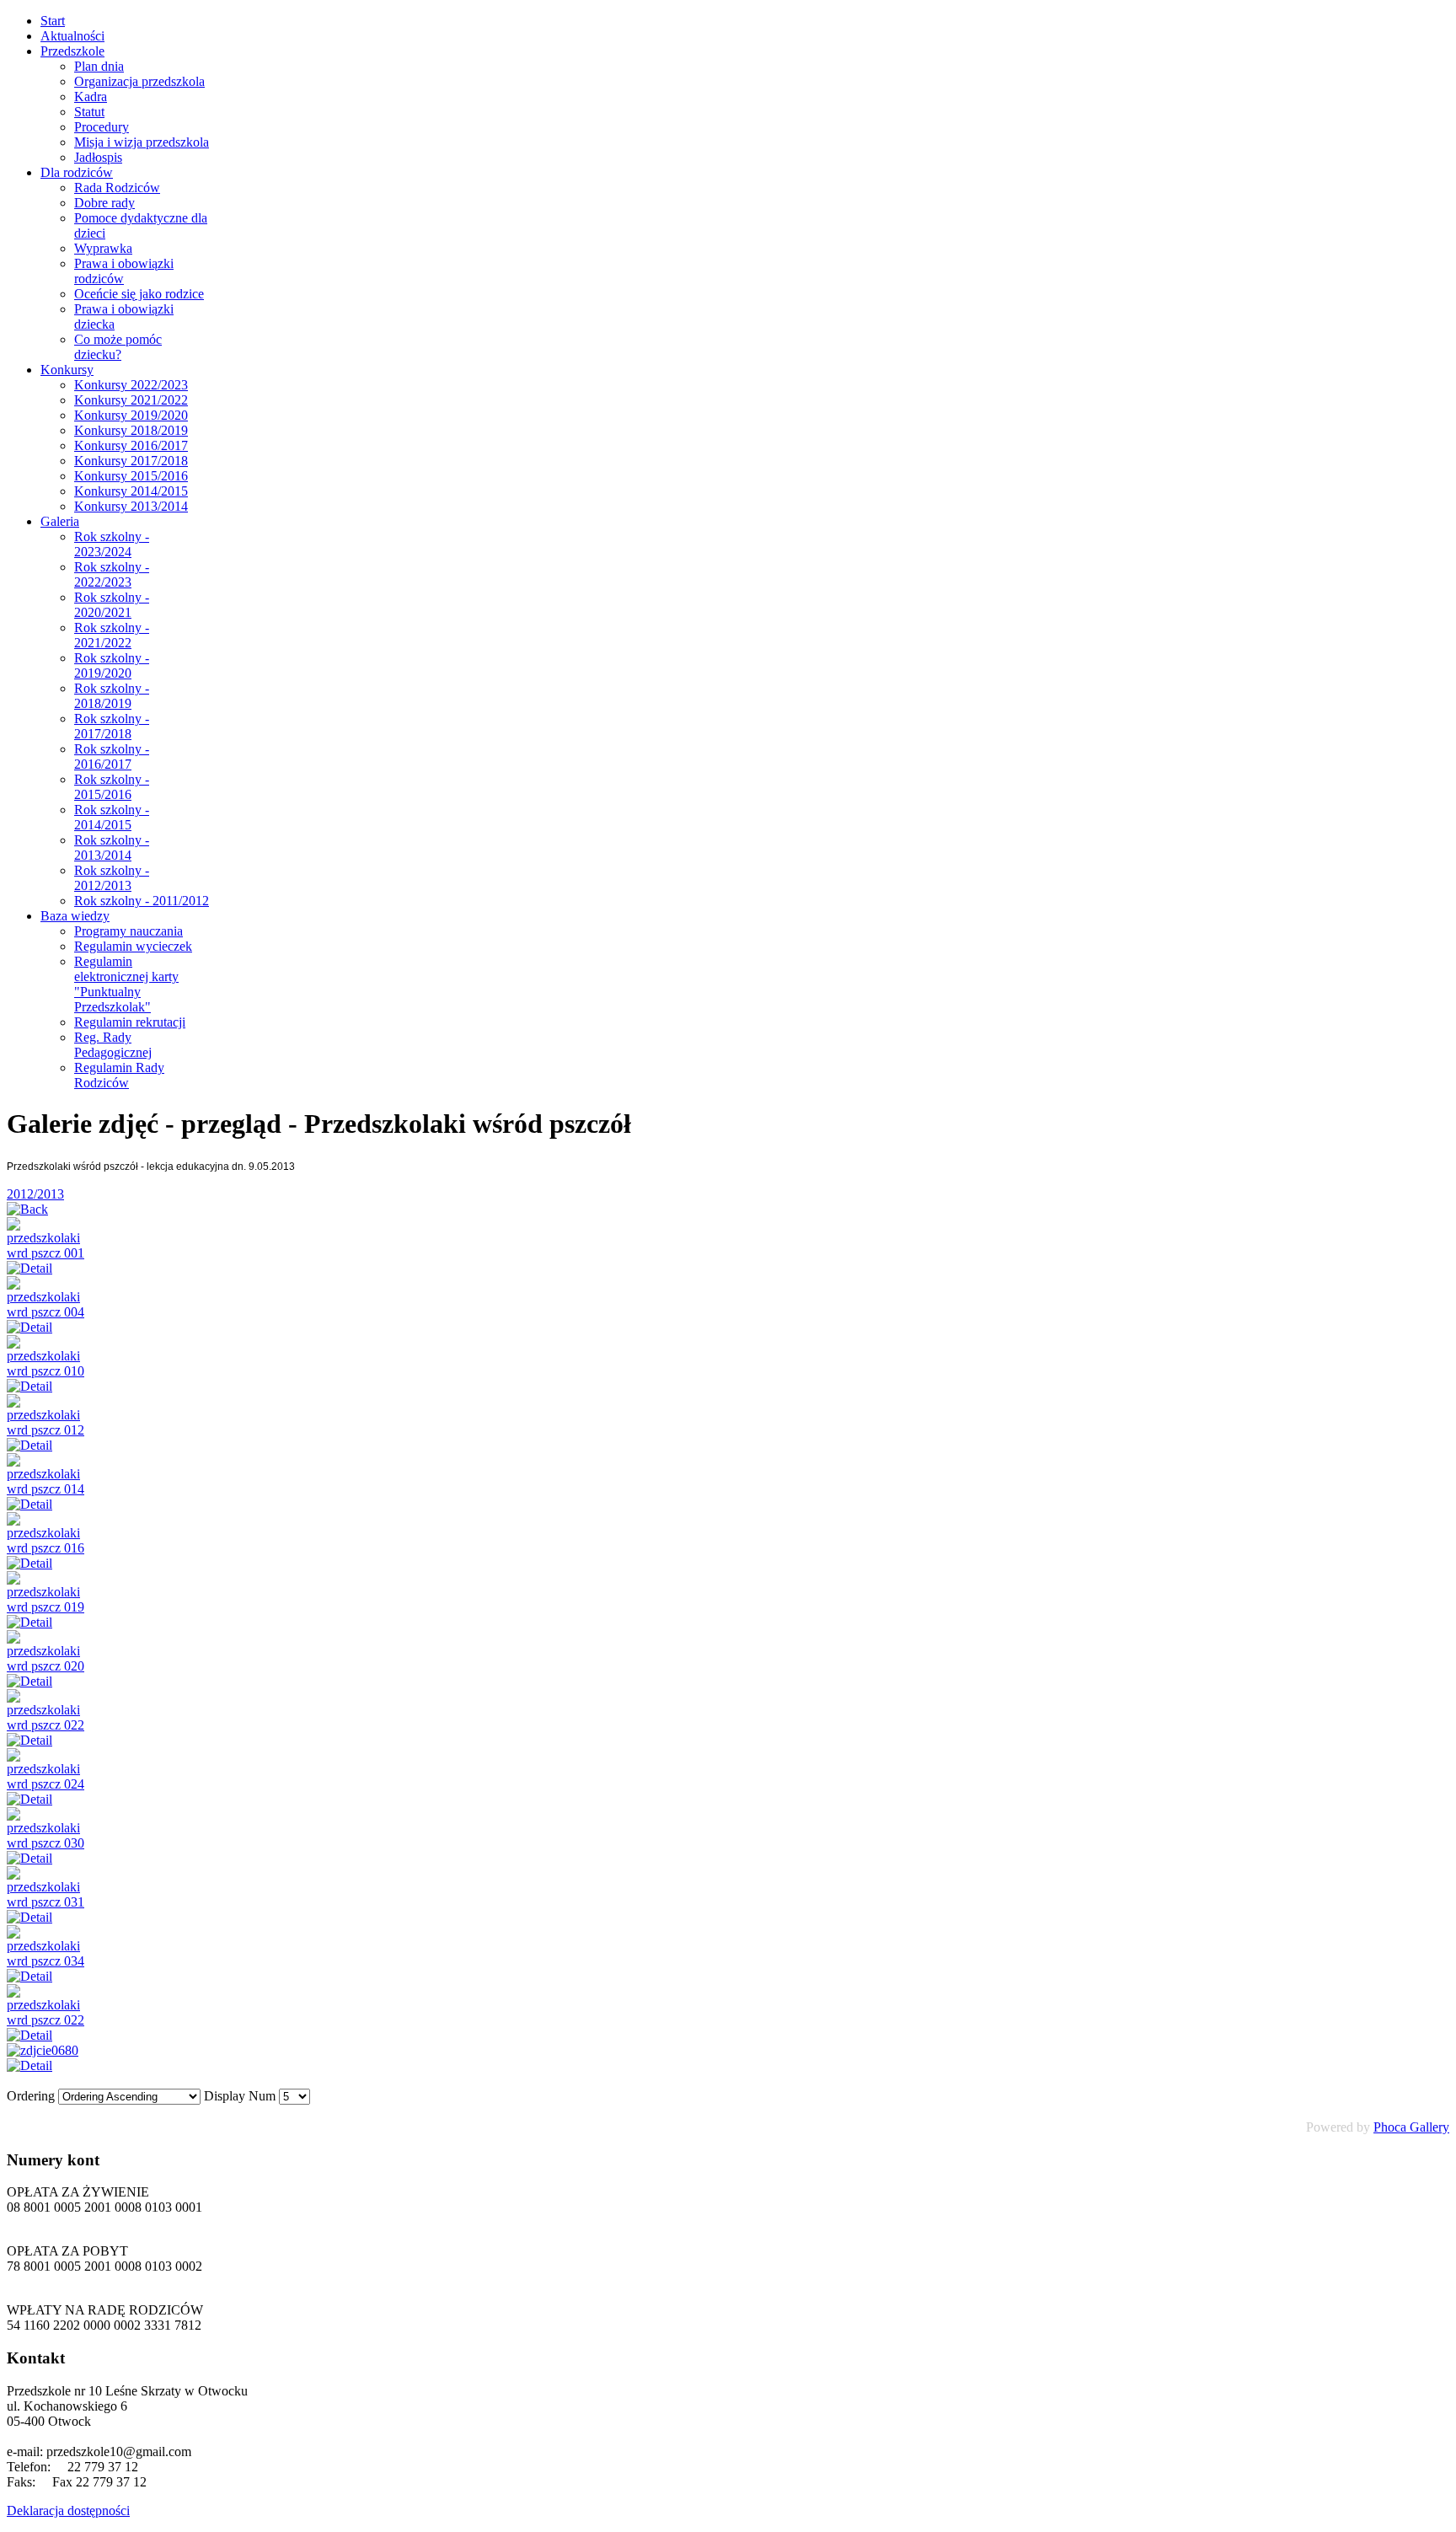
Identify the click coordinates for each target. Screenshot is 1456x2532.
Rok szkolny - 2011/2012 (142, 901)
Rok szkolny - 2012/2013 (112, 878)
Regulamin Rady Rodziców (119, 1075)
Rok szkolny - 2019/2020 (112, 665)
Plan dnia (99, 66)
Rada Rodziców (117, 188)
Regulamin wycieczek (133, 946)
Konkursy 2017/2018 (131, 461)
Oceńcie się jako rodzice (139, 294)
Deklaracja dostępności (68, 2511)
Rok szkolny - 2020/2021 (112, 605)
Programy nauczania (128, 931)
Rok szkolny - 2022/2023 (112, 574)
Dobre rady (104, 203)
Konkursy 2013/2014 (131, 506)
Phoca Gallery (1411, 2127)
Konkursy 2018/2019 (131, 430)
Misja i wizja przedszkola (142, 142)
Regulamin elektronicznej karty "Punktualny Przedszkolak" (126, 984)
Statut (89, 112)
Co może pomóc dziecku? (118, 347)
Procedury (102, 127)
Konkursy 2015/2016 (131, 476)
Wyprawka (103, 248)
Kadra (91, 97)
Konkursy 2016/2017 (131, 445)
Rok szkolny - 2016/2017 (112, 756)
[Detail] (29, 1268)
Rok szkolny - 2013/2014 (112, 848)
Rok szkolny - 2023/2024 (112, 544)
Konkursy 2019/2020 (131, 415)
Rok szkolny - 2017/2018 (112, 726)
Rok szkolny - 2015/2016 (112, 787)
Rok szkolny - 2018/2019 (112, 696)
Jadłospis (98, 157)
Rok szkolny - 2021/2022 (112, 635)
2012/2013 (35, 1194)
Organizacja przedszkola (139, 81)
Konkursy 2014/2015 (131, 491)
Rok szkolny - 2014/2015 (112, 817)
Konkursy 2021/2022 (131, 400)
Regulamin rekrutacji (130, 1022)
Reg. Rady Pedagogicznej (113, 1045)
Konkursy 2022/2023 (131, 385)
